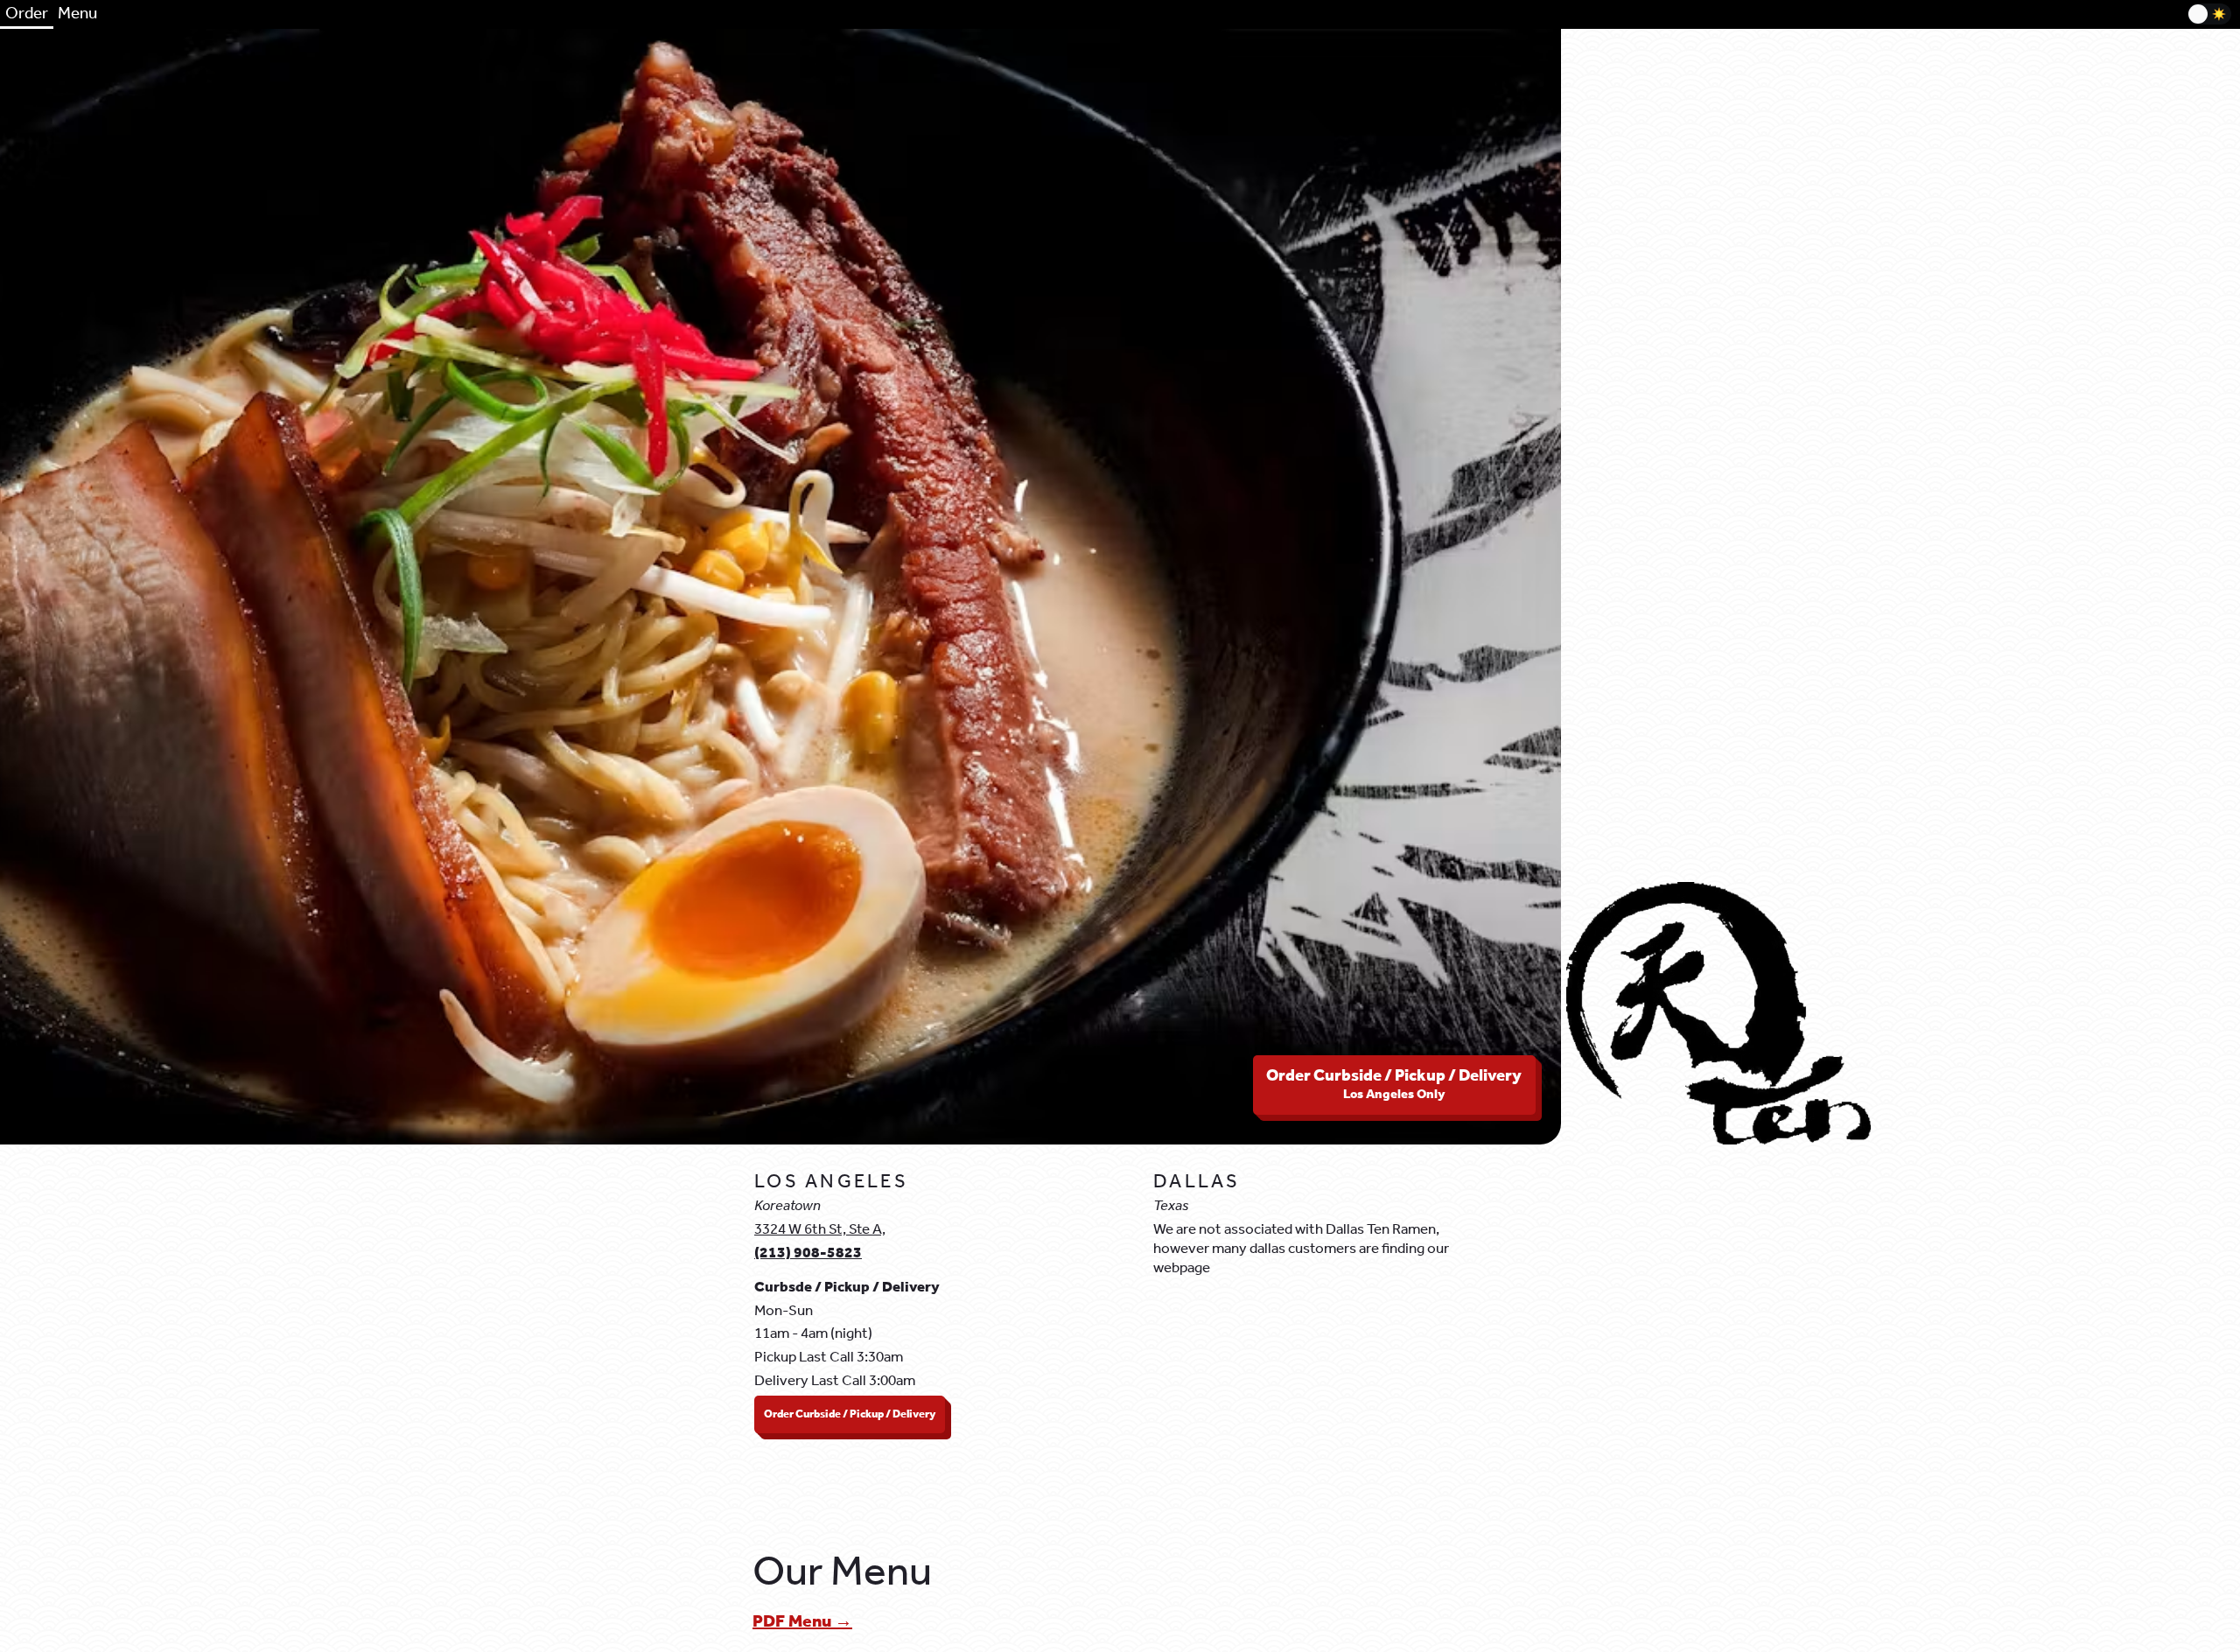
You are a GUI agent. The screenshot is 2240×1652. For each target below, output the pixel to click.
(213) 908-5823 (808, 1253)
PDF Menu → (802, 1622)
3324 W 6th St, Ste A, (820, 1230)
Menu (77, 14)
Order (27, 14)
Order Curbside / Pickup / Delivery (1394, 1085)
